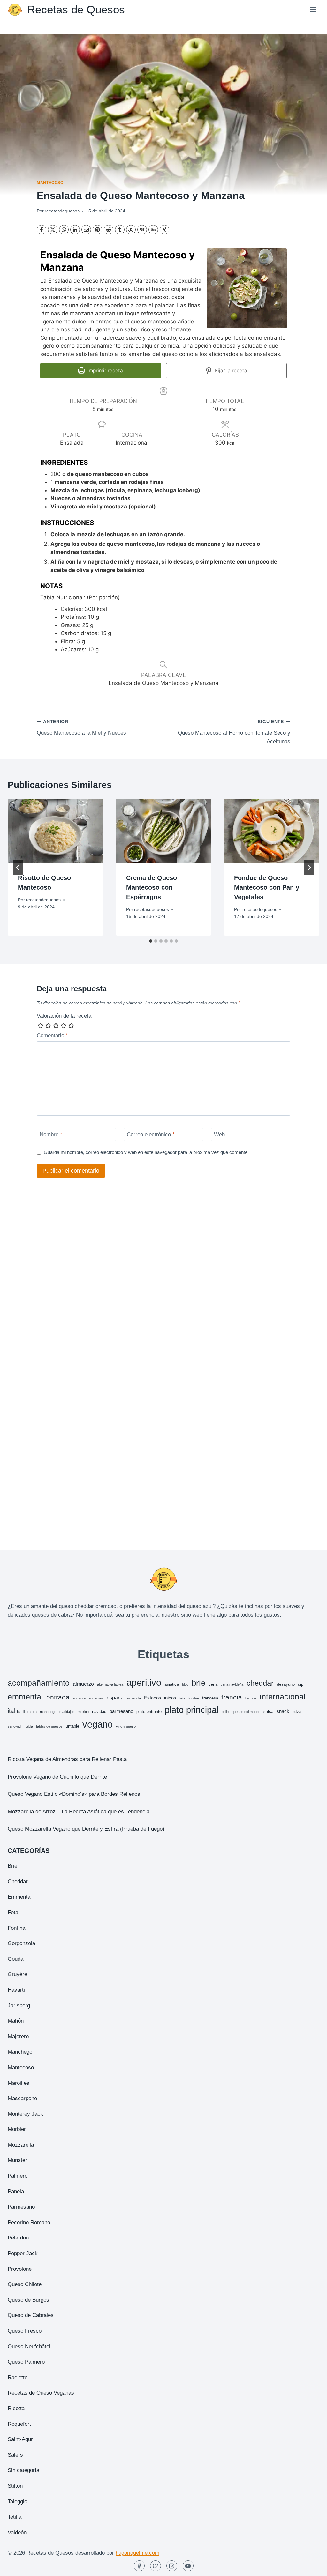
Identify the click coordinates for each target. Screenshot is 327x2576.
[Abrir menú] (313, 9)
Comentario (52, 1036)
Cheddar (18, 1881)
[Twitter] (156, 2566)
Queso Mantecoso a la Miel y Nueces (81, 728)
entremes (96, 1698)
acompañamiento (39, 1683)
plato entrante (149, 1711)
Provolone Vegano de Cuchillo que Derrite (57, 1777)
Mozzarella (21, 2145)
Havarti (16, 1990)
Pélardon (18, 2238)
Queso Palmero (26, 2362)
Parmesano (21, 2207)
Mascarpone (22, 2098)
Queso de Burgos (28, 2300)
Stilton (15, 2486)
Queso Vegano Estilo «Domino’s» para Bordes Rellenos (74, 1794)
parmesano (121, 1711)
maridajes (67, 1712)
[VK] (142, 230)
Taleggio (17, 2502)
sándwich (15, 1726)
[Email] (86, 230)
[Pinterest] (97, 230)
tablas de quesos (49, 1726)
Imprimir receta (105, 370)
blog (185, 1684)
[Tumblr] (120, 230)
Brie (12, 1866)
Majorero (18, 2036)
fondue (194, 1698)
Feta (13, 1912)
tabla (29, 1726)
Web (219, 1134)
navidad (99, 1711)
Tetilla (15, 2517)
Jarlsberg (19, 2006)
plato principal (192, 1710)
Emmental (20, 1897)
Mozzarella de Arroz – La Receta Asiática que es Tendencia (79, 1812)
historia (251, 1698)
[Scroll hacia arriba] (311, 2566)
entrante (79, 1698)
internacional (283, 1697)
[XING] (164, 230)
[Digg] (153, 230)
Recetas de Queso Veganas (41, 2393)
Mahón (16, 2021)
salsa (268, 1711)
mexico (83, 1712)
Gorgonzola (21, 1943)
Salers (15, 2455)
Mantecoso (50, 183)
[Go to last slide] (18, 868)
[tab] (151, 941)
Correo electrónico (151, 1134)
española (134, 1698)
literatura (30, 1712)
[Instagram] (172, 2566)
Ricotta (16, 2408)
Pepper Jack (23, 2253)
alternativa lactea (110, 1684)
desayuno (286, 1684)
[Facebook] (42, 230)
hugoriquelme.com (137, 2553)
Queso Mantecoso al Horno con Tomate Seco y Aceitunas (234, 732)
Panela (16, 2191)
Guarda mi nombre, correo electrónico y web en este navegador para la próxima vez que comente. (146, 1152)
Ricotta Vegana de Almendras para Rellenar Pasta (67, 1759)
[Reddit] (109, 230)
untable (72, 1726)
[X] (53, 230)
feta (182, 1698)
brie (198, 1683)
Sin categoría (23, 2470)
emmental (25, 1697)
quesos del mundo (246, 1712)
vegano (98, 1724)
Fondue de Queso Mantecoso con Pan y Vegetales (267, 887)
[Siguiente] (309, 868)
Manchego (20, 2052)
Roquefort (19, 2424)
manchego (48, 1712)
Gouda (15, 1959)
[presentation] (55, 831)
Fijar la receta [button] (230, 370)
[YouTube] (188, 2566)
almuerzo (83, 1684)
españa (115, 1698)
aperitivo (144, 1682)
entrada (58, 1697)
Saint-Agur (20, 2439)
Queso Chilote (25, 2284)
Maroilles (19, 2083)
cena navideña (232, 1684)
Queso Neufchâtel (29, 2347)
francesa (210, 1698)
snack (283, 1711)
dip (301, 1684)
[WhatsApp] (64, 230)
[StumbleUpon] (131, 230)
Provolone (20, 2269)
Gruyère (17, 1974)
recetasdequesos (62, 211)
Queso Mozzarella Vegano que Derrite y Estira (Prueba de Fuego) (86, 1829)
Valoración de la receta (64, 1016)
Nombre (51, 1134)
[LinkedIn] (75, 230)
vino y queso (126, 1726)
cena (213, 1684)
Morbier (17, 2129)
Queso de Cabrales (31, 2315)
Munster (17, 2160)
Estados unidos (160, 1698)
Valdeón (17, 2532)
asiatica (172, 1684)
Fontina (16, 1928)
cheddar (260, 1683)
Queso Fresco (25, 2331)
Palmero (18, 2176)
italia (14, 1711)
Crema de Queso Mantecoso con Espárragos (152, 887)
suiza (297, 1712)
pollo (225, 1712)
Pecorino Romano (29, 2222)
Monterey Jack (25, 2114)
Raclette (18, 2377)
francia (232, 1697)
